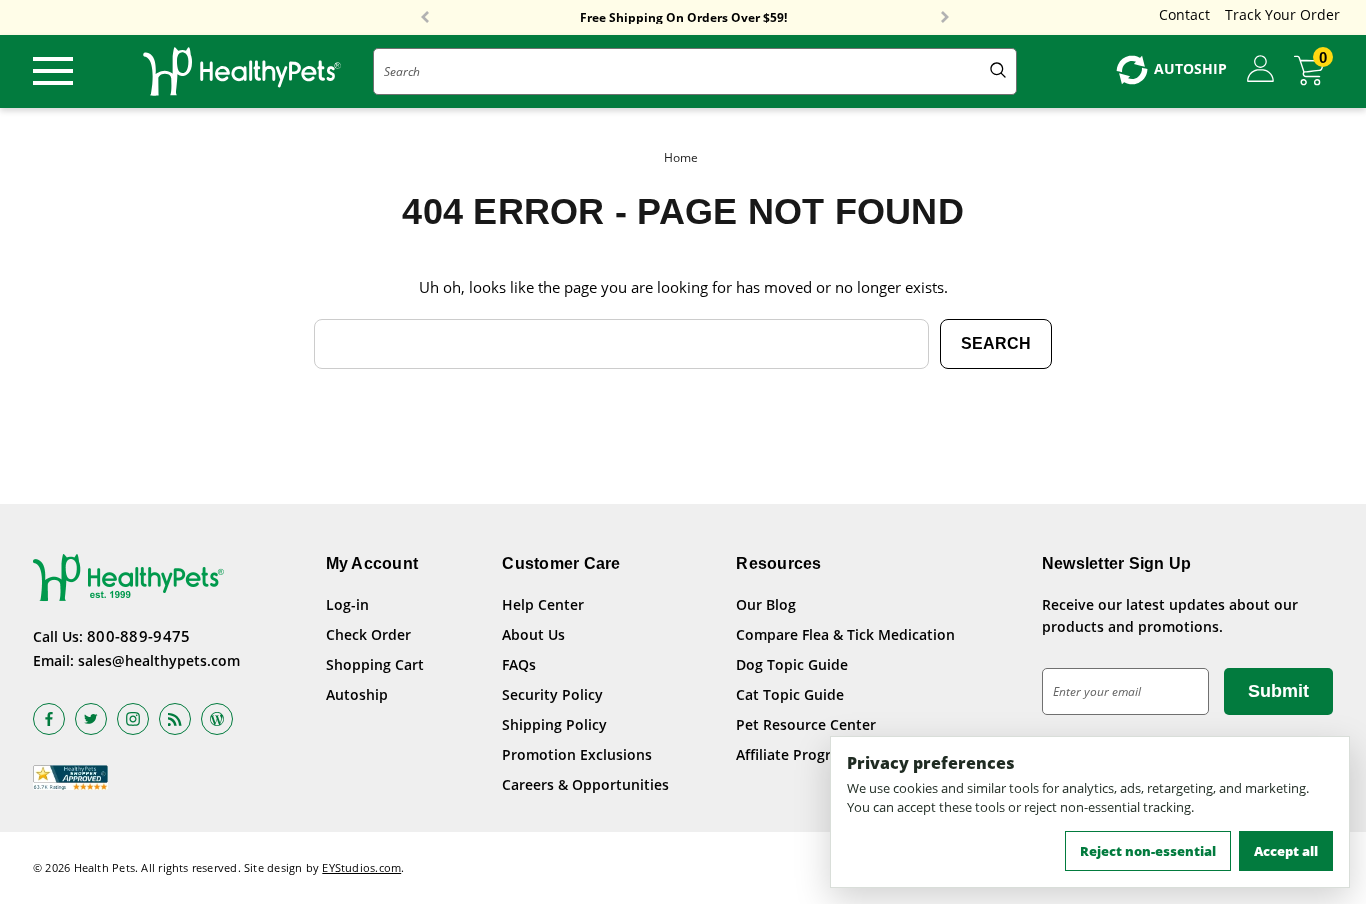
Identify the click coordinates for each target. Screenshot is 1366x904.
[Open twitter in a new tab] (91, 719)
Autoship (357, 694)
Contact (1184, 14)
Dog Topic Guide (792, 664)
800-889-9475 (139, 636)
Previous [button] (425, 18)
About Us (533, 634)
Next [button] (945, 18)
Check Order (368, 634)
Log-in (347, 604)
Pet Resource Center (806, 724)
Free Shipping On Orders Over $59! (683, 18)
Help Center (543, 604)
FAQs (519, 664)
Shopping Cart (375, 664)
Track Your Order (1282, 14)
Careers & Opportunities (585, 784)
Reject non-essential (1148, 851)
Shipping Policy (554, 724)
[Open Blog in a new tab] (217, 719)
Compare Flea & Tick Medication (845, 634)
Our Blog (766, 604)
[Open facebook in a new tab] (49, 719)
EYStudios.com (361, 867)
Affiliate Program (794, 754)
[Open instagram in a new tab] (133, 719)
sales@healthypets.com (159, 660)
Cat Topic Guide (790, 694)
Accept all (1286, 851)
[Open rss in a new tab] (175, 719)
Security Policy (552, 694)
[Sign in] (1260, 70)
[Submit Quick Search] (998, 71)
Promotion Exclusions (577, 754)
